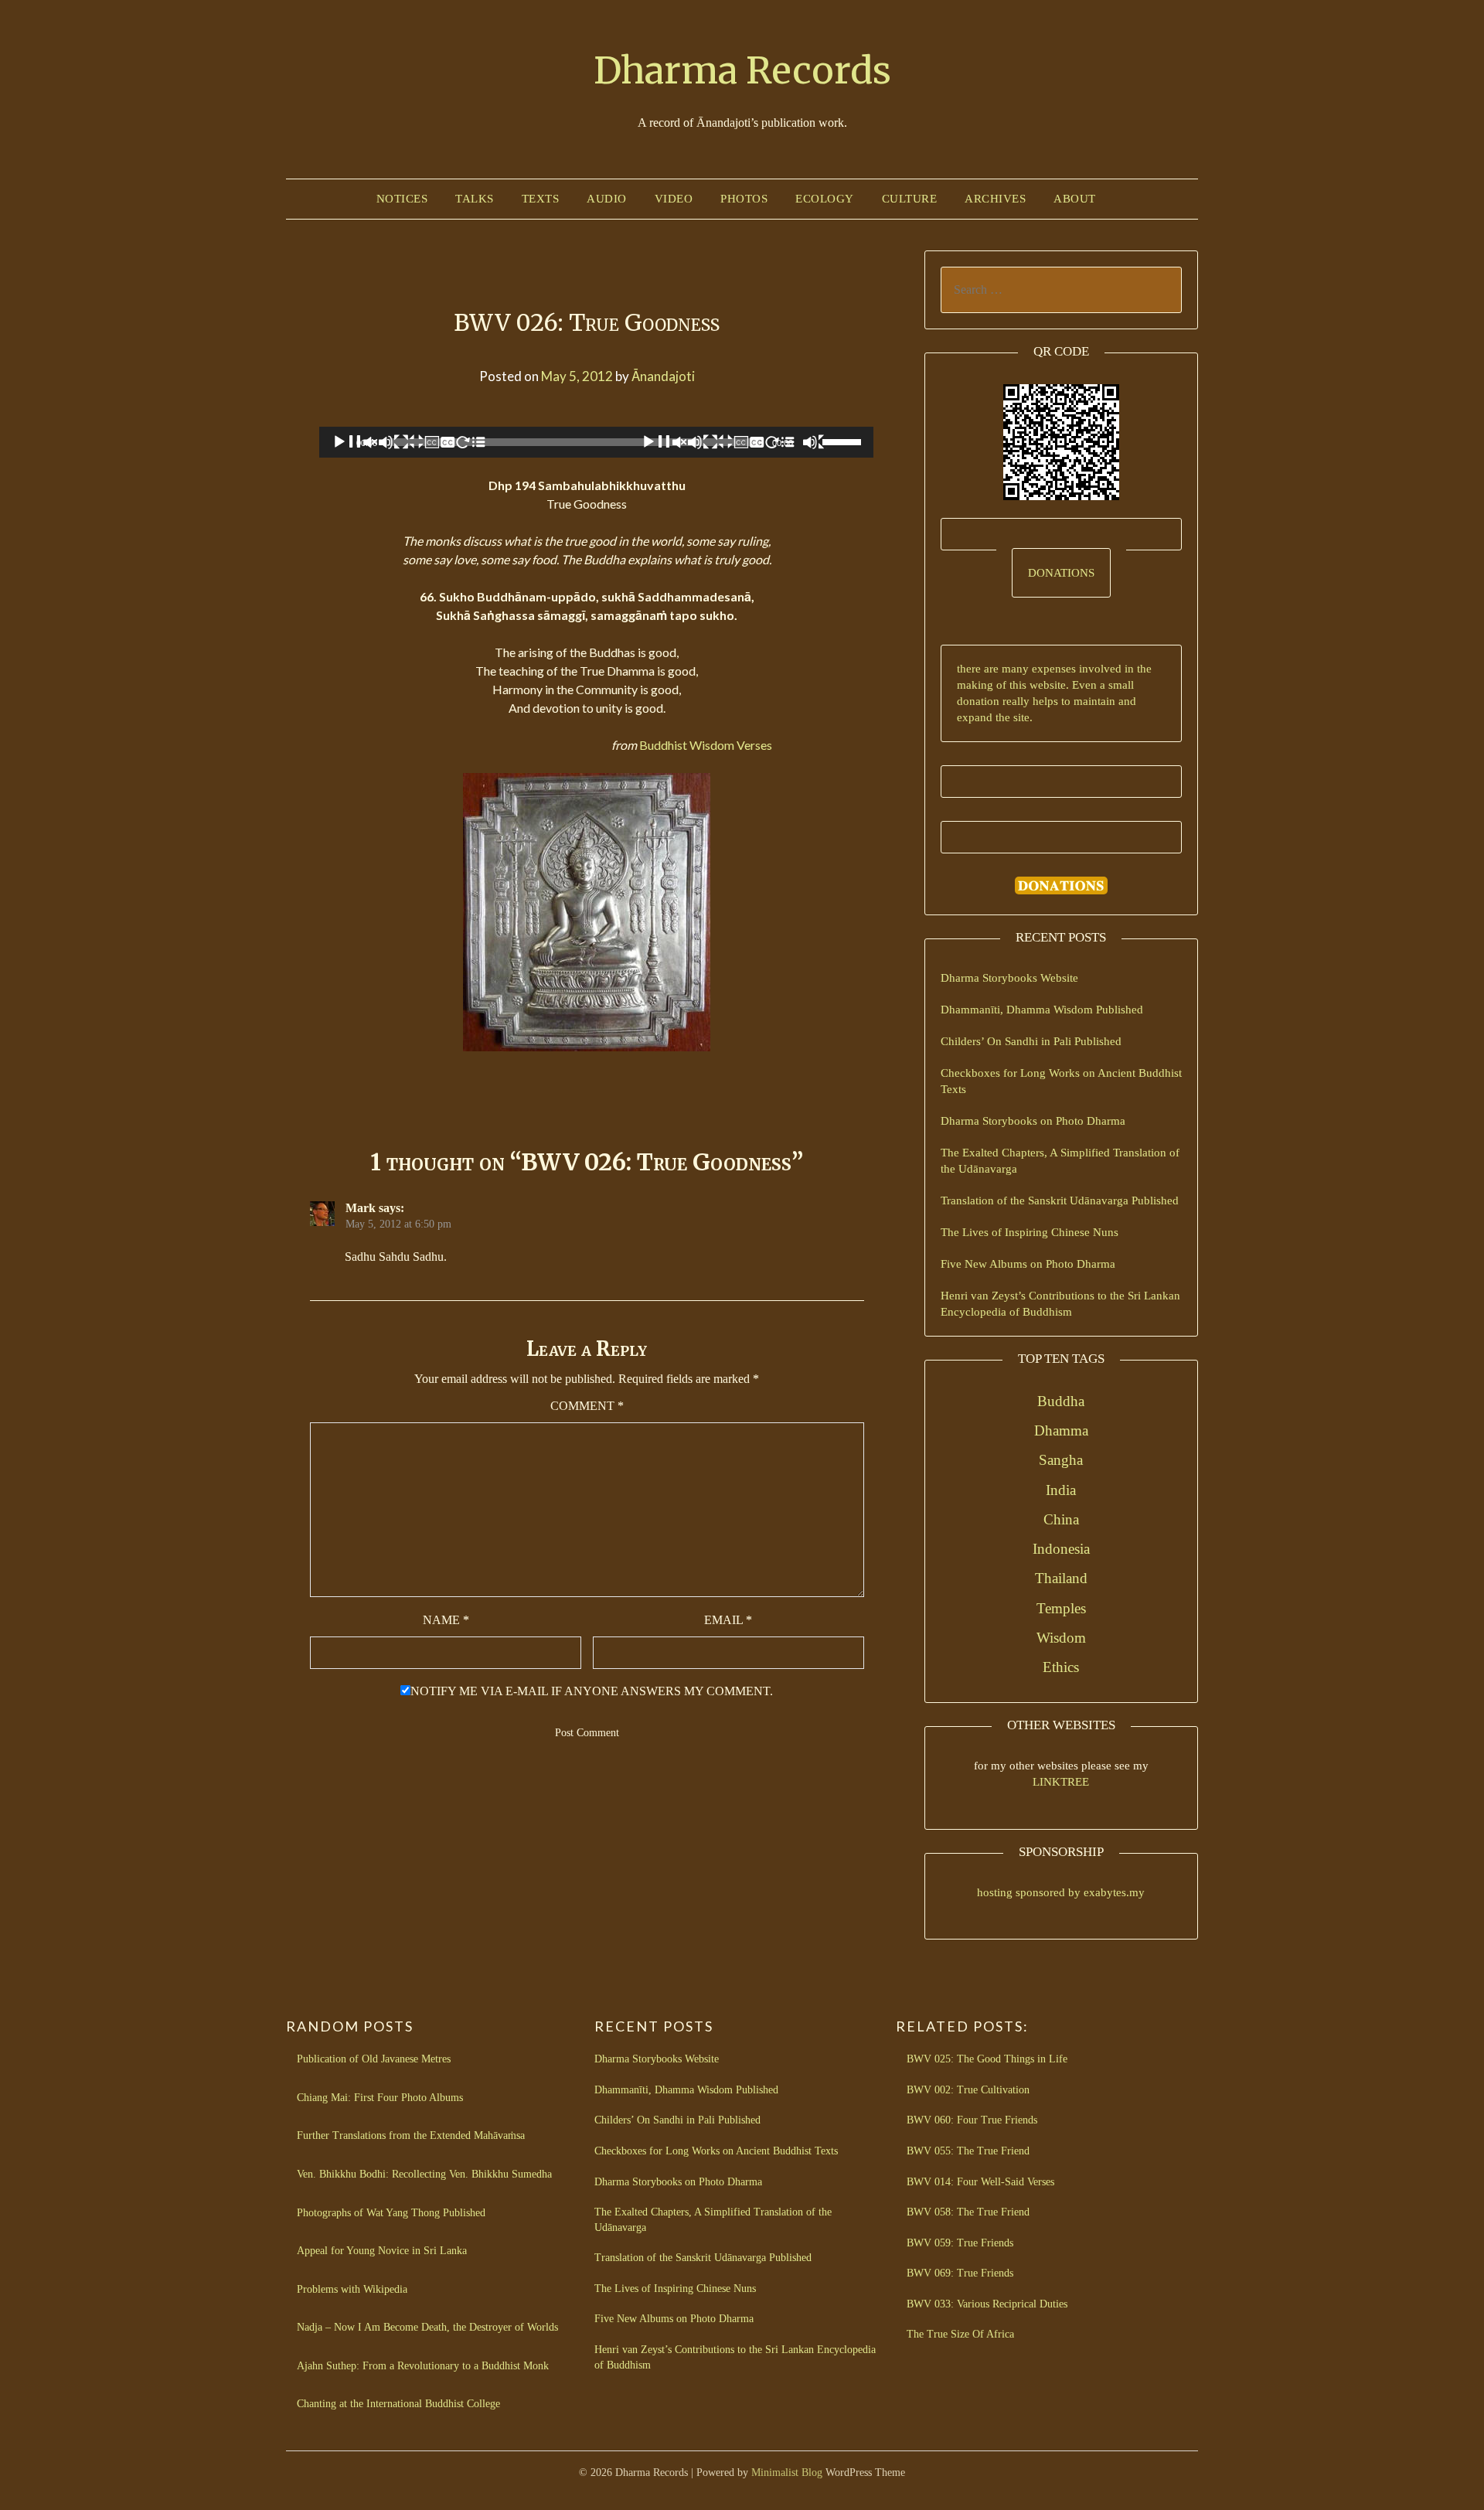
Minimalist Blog (787, 2473)
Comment (587, 1406)
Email (728, 1620)
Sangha (1061, 1460)
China (1061, 1519)
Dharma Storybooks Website (1009, 978)
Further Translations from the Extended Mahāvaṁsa (411, 2135)
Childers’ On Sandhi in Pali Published (1031, 1041)
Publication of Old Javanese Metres (374, 2059)
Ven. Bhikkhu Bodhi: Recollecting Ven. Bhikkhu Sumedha (424, 2174)
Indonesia (1061, 1549)
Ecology (825, 199)
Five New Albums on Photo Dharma (1028, 1264)
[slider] (844, 441)
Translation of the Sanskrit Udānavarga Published (1060, 1201)
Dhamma (1061, 1430)
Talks (475, 199)
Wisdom (1061, 1638)
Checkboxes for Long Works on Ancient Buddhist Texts (716, 2151)
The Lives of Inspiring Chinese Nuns (1030, 1232)
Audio (607, 199)
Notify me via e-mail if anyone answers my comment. (592, 1691)
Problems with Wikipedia (352, 2289)
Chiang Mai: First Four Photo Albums (380, 2098)
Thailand (1061, 1578)
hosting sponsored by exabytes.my (1061, 1892)
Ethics (1061, 1667)
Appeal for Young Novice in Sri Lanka (382, 2251)
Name (446, 1620)
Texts (541, 199)
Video (674, 199)
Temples (1061, 1608)
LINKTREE (1061, 1782)
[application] (596, 442)
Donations (1061, 573)
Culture (910, 199)
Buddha (1061, 1401)
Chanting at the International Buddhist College (398, 2404)
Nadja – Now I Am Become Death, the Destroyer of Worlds (427, 2327)
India (1061, 1490)
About (1075, 199)
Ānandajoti (663, 376)
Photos (744, 199)
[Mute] (815, 442)
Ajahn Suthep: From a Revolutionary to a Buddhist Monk (423, 2366)
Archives (995, 199)
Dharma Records (742, 70)
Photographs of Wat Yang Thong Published (391, 2213)
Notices (402, 199)
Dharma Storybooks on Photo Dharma (1033, 1121)
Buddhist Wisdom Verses (706, 745)
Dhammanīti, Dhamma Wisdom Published (1042, 1010)
